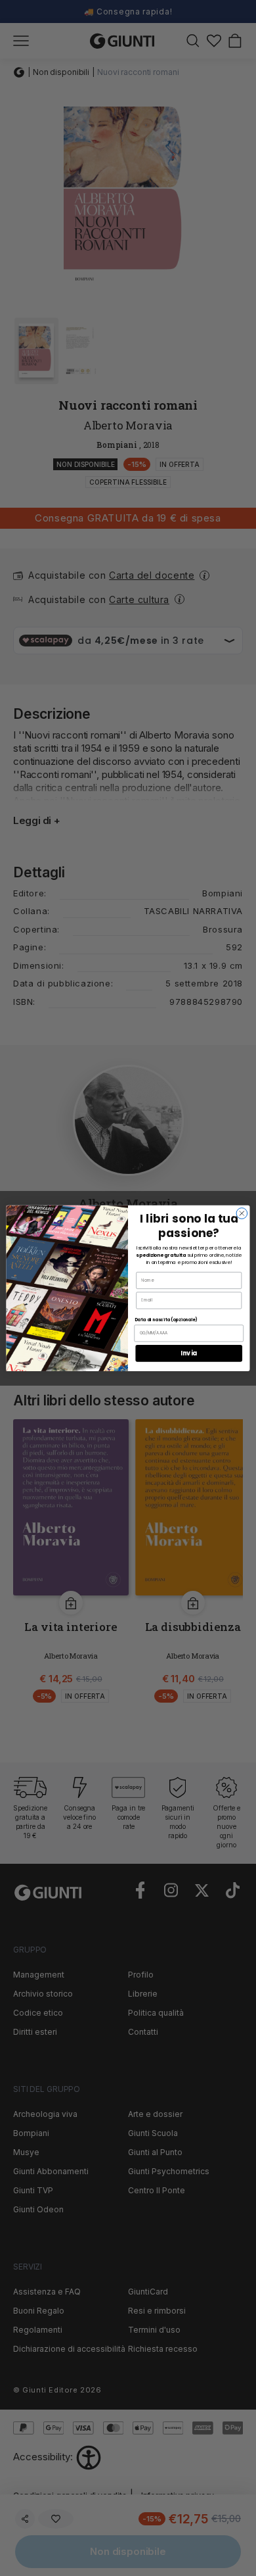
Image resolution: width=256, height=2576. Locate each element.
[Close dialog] (242, 1213)
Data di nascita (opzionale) (166, 1320)
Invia (189, 1353)
